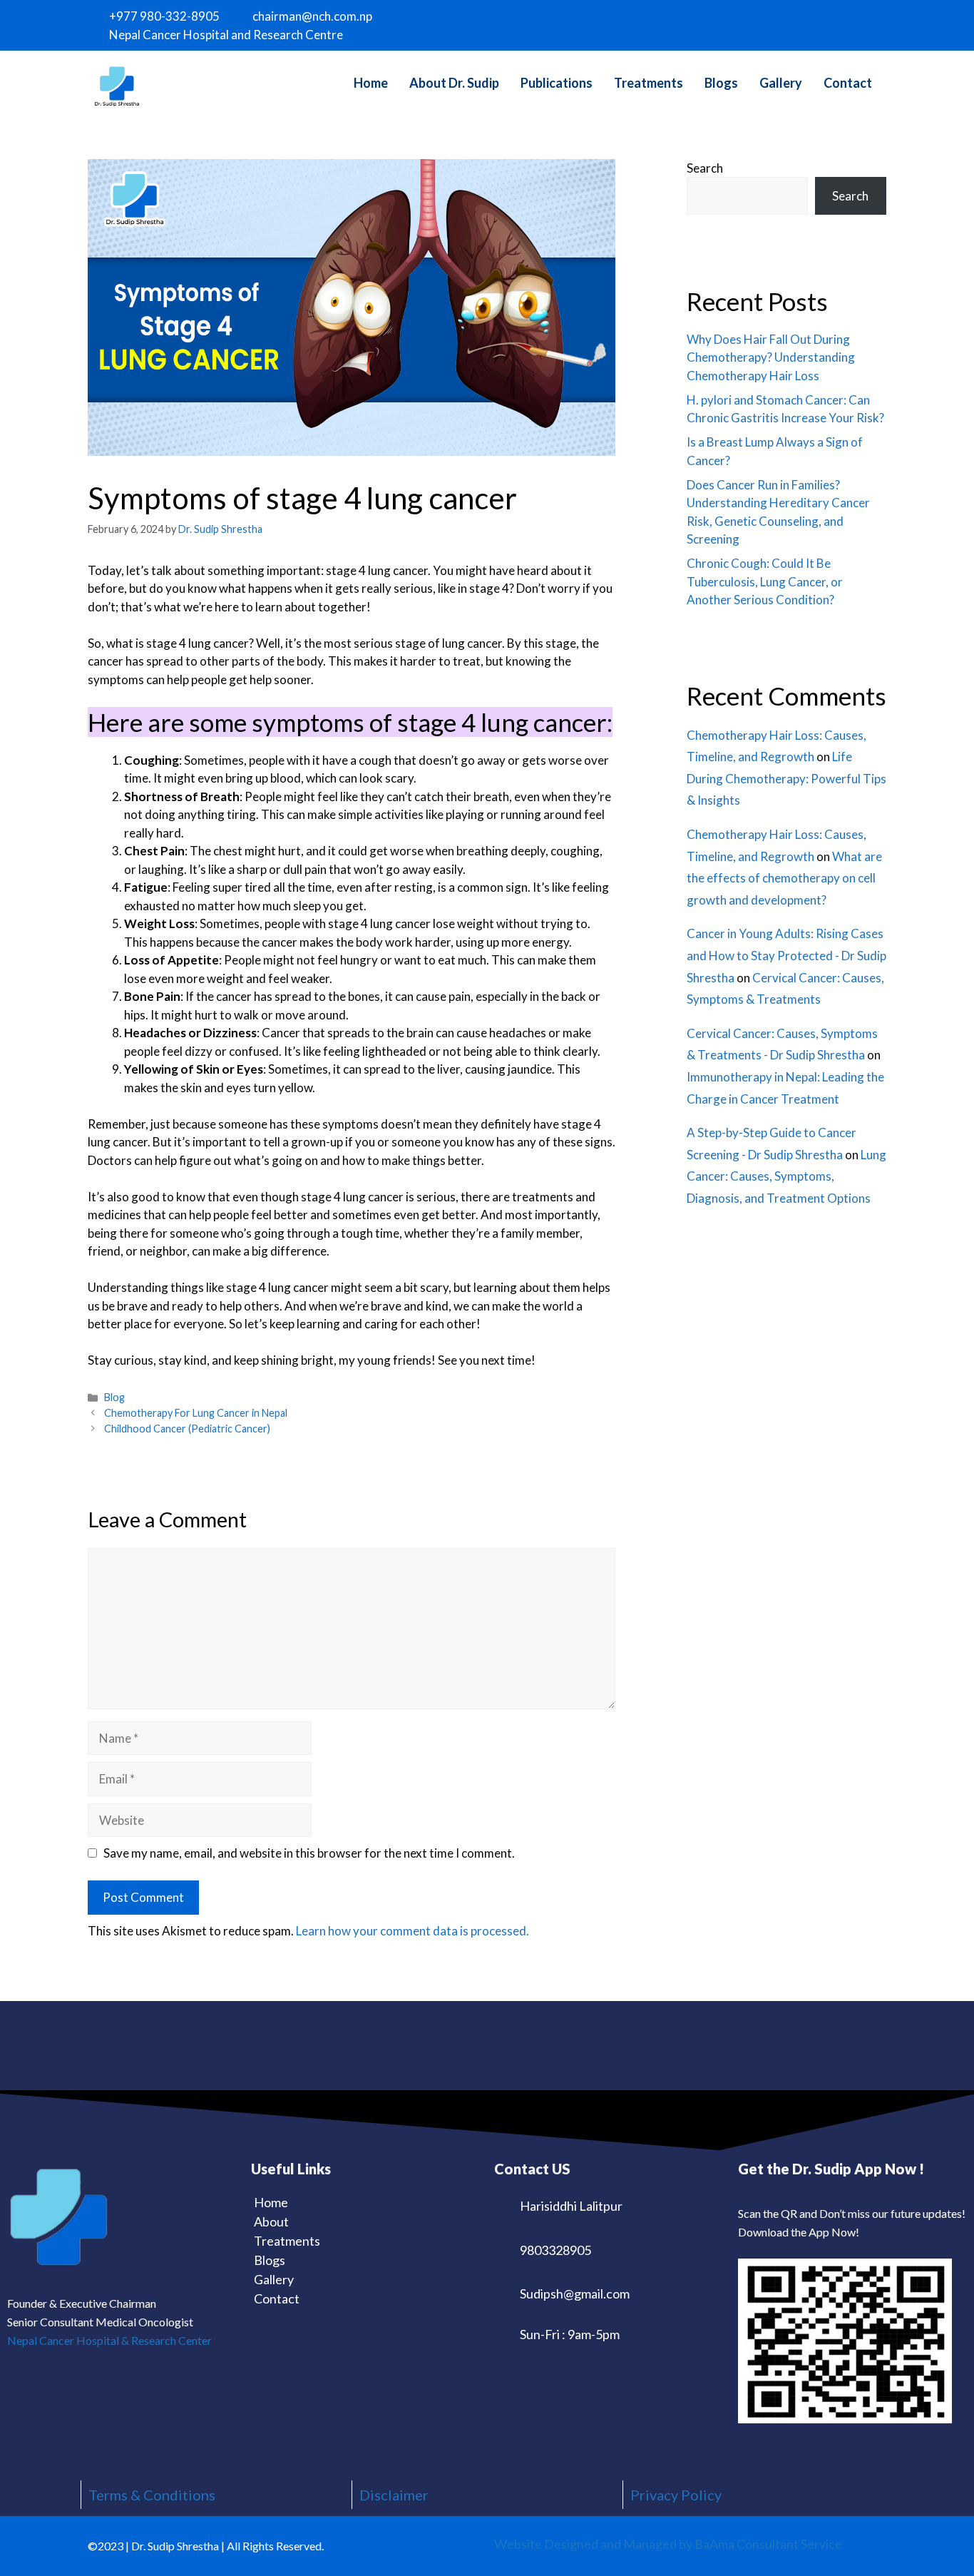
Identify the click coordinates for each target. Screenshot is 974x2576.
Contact (848, 83)
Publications (557, 83)
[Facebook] (805, 23)
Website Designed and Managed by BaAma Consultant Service (668, 2544)
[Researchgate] (876, 23)
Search (705, 168)
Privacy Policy (676, 2495)
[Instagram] (823, 23)
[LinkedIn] (841, 23)
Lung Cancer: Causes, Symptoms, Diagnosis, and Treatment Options (786, 1176)
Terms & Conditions (152, 2495)
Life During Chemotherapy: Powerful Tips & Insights (786, 778)
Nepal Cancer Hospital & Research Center (109, 2340)
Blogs (721, 83)
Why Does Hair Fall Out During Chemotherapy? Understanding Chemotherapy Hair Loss (771, 357)
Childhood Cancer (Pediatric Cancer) (187, 1429)
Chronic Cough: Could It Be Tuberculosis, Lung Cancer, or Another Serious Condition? (765, 581)
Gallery (781, 83)
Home (371, 83)
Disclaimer (394, 2495)
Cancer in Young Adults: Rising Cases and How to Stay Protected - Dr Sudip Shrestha (786, 955)
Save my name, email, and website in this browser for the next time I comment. (309, 1853)
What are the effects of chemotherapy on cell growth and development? (784, 878)
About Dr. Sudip (454, 83)
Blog (114, 1397)
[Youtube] (858, 23)
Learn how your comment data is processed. (412, 1931)
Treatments (649, 83)
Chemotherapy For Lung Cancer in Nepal (196, 1413)
